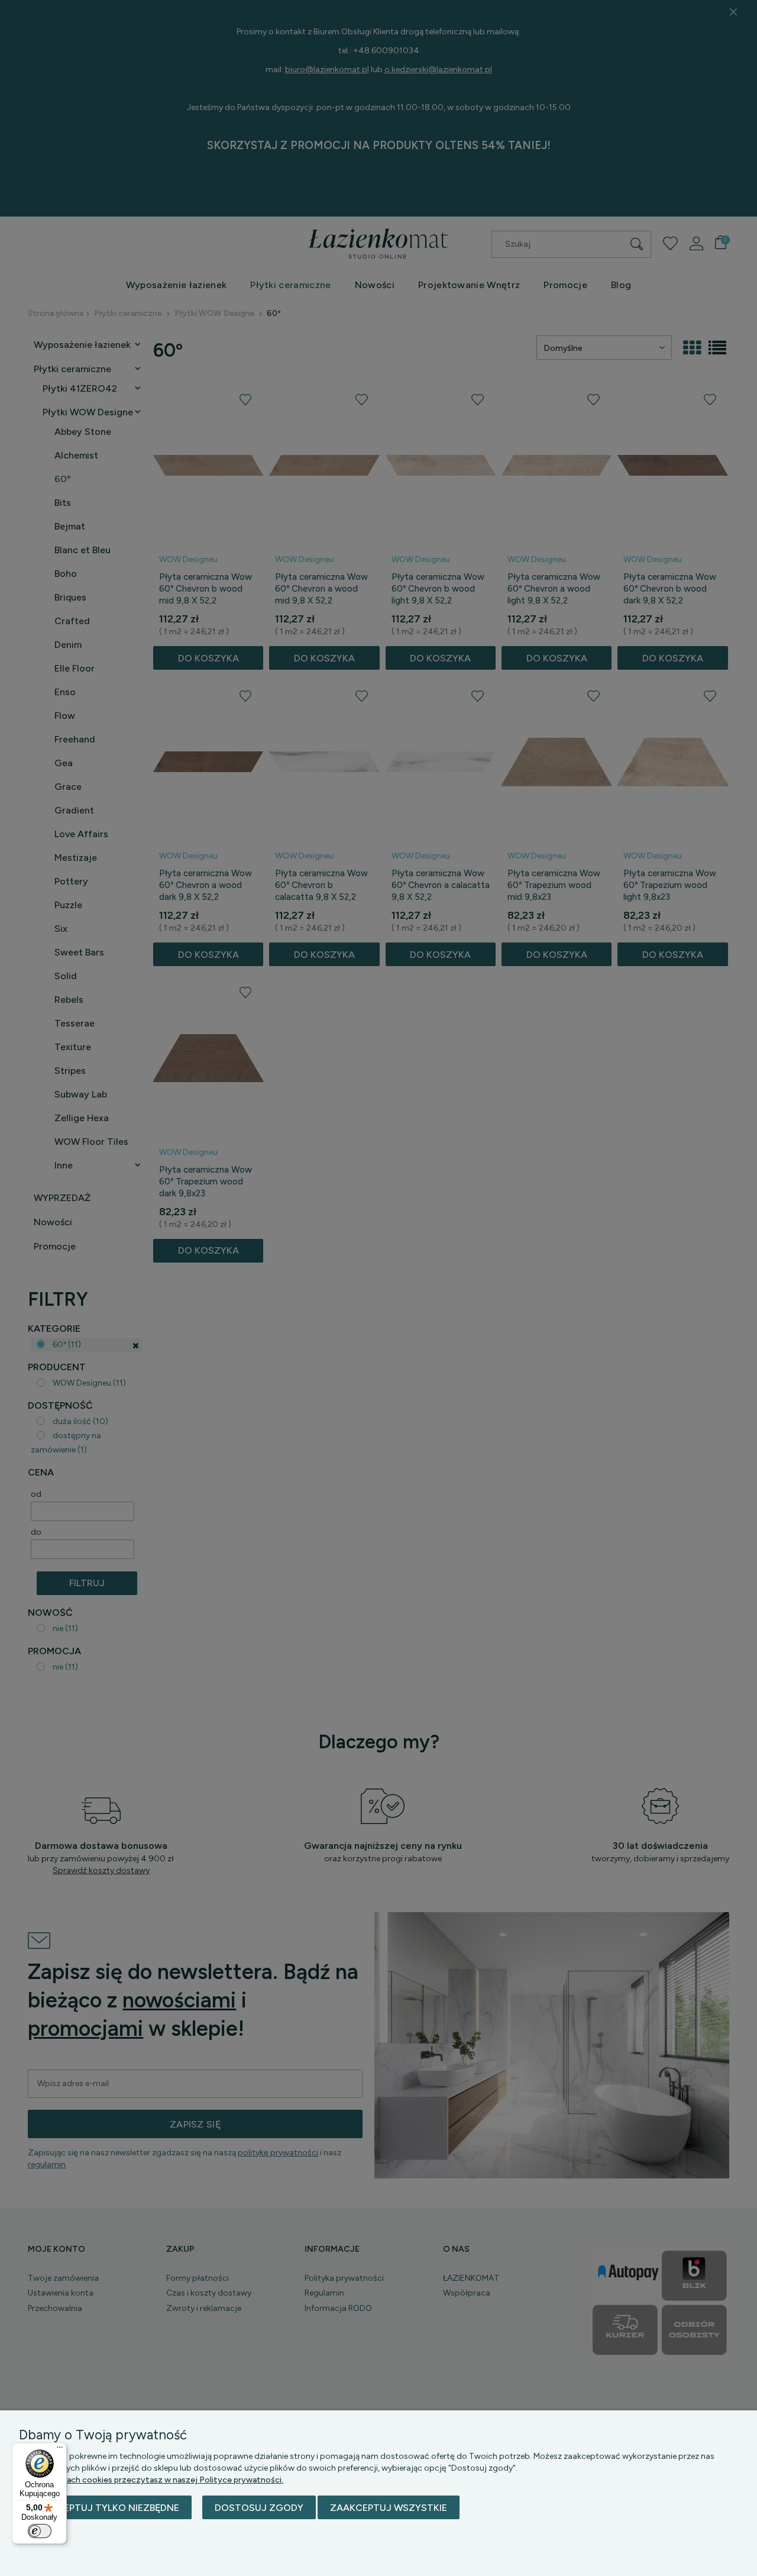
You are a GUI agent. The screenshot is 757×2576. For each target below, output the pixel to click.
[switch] (40, 2531)
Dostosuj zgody (259, 2508)
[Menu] (60, 2450)
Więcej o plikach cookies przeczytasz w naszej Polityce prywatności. (151, 2480)
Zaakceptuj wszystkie (389, 2508)
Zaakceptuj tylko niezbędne (105, 2508)
